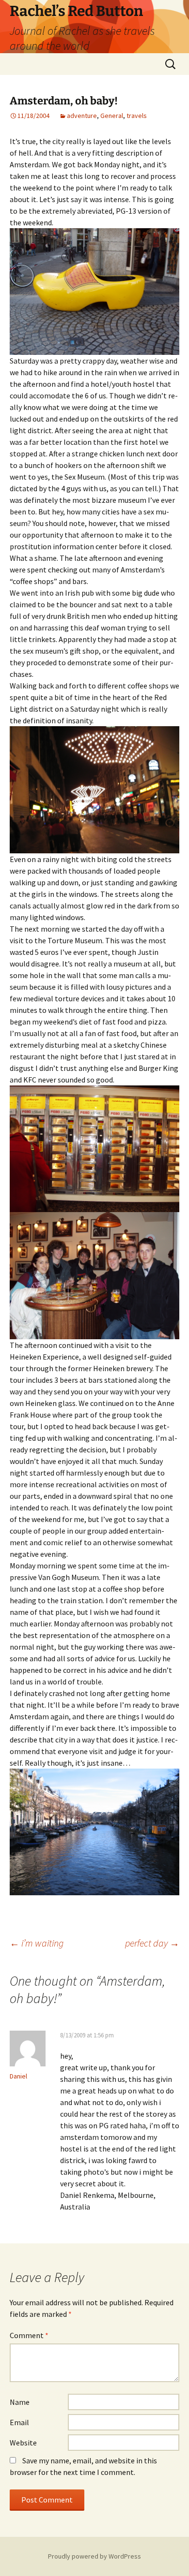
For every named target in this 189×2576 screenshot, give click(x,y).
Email (19, 2422)
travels (137, 116)
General (112, 116)
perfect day (152, 1943)
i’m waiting (37, 1943)
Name (20, 2402)
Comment (29, 2335)
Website (23, 2443)
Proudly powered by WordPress (94, 2556)
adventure (82, 116)
